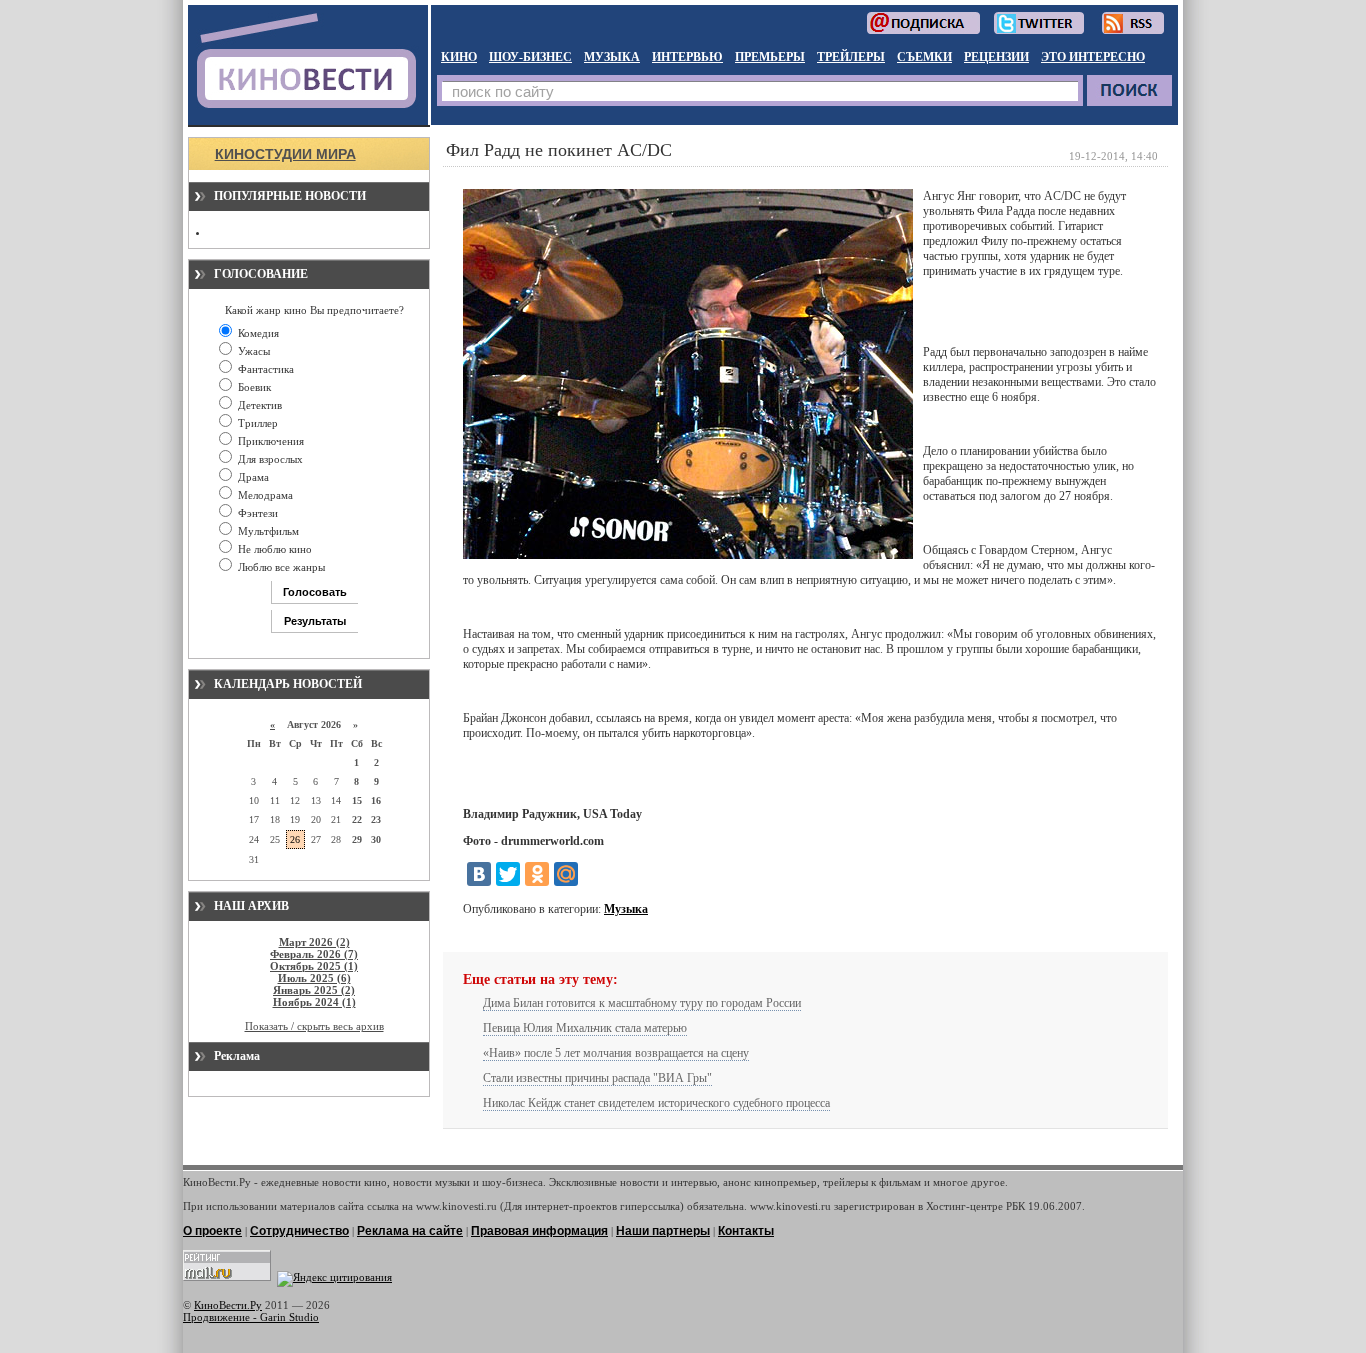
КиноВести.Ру (228, 1305)
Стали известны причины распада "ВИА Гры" (597, 1078)
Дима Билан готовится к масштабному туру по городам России (642, 1003)
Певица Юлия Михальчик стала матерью (585, 1028)
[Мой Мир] (566, 874)
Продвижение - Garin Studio (251, 1317)
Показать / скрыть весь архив (314, 1026)
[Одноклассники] (537, 874)
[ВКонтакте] (479, 874)
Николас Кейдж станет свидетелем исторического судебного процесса (656, 1103)
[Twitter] (508, 874)
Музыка (626, 909)
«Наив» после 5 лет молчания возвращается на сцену (616, 1053)
